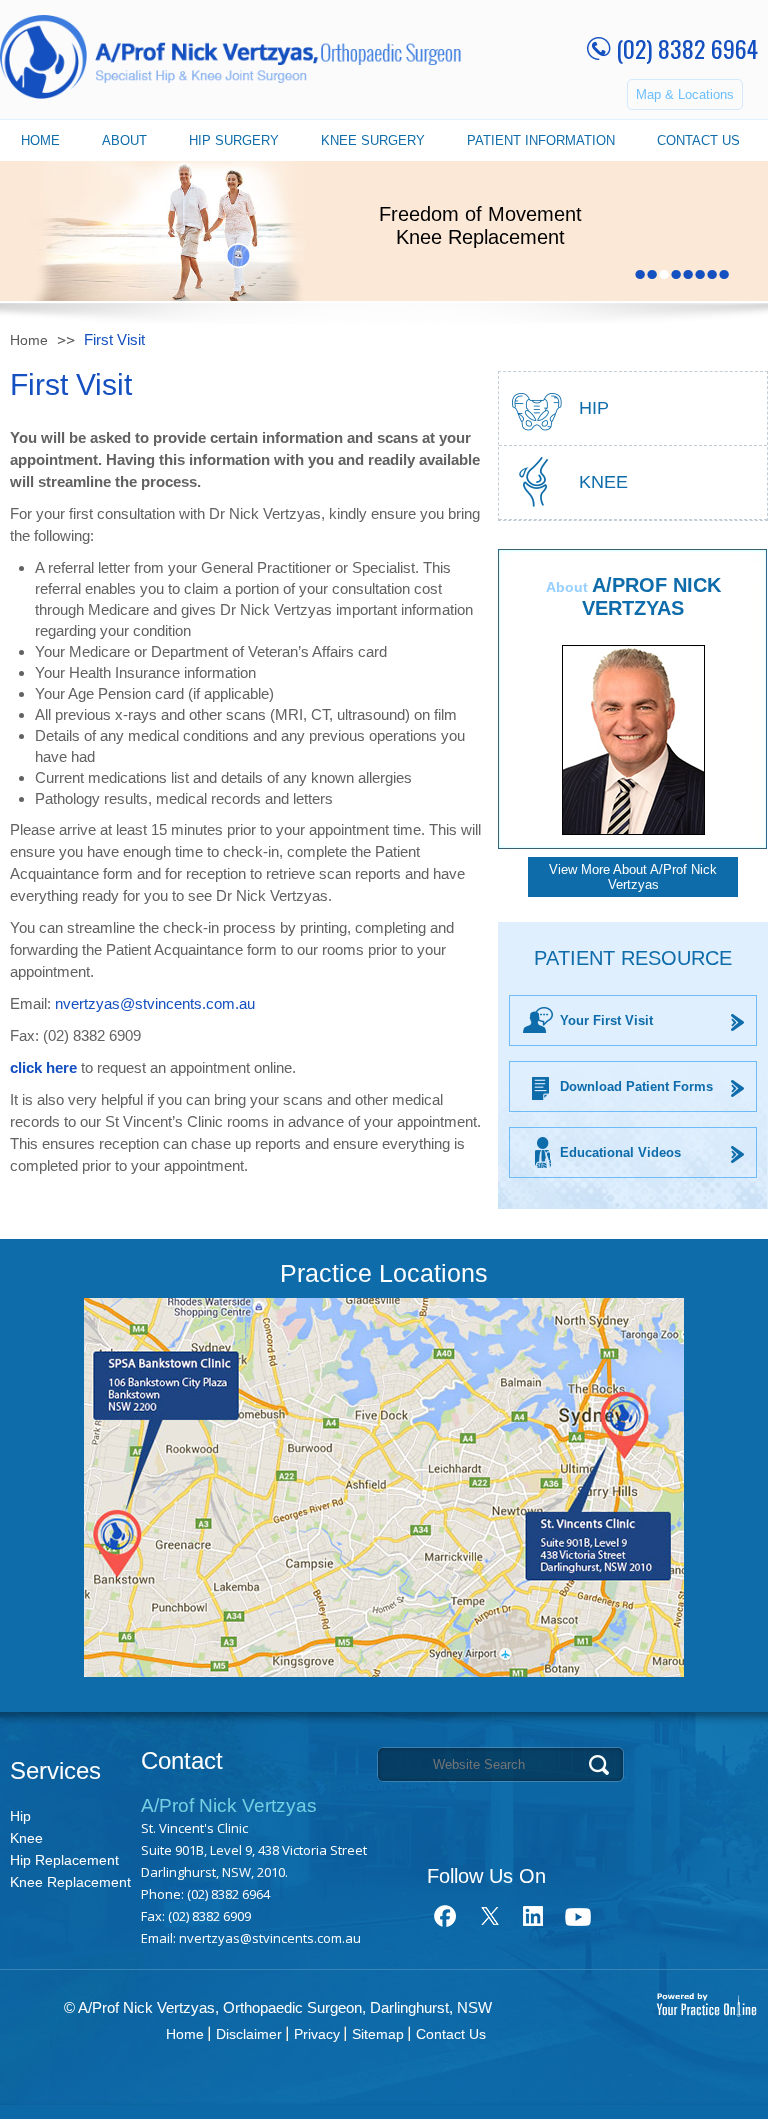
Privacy (317, 2034)
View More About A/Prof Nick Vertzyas (633, 877)
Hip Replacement (64, 1860)
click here (43, 1067)
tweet (489, 1916)
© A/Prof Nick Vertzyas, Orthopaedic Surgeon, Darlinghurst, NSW (278, 2007)
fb (445, 1916)
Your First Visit (606, 1020)
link (533, 1916)
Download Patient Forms (636, 1086)
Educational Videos (620, 1152)
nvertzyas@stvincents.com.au (155, 1003)
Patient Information (541, 140)
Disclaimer (249, 2034)
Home (40, 140)
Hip (20, 1816)
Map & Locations (685, 94)
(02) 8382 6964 (687, 48)
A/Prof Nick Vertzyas (651, 596)
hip (594, 408)
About (124, 140)
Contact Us (698, 140)
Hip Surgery (234, 140)
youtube (577, 1916)
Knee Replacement (70, 1882)
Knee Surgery (373, 140)
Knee (603, 482)
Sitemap (378, 2034)
